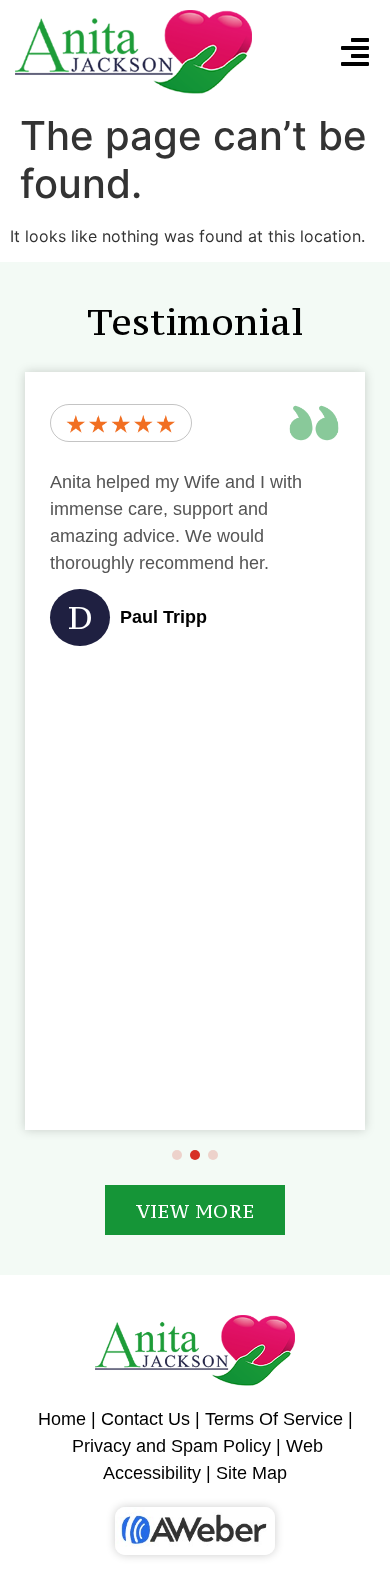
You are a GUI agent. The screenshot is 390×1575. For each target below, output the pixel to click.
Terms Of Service (274, 1419)
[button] (355, 52)
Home (62, 1419)
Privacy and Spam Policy (171, 1446)
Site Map (251, 1473)
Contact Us (145, 1419)
